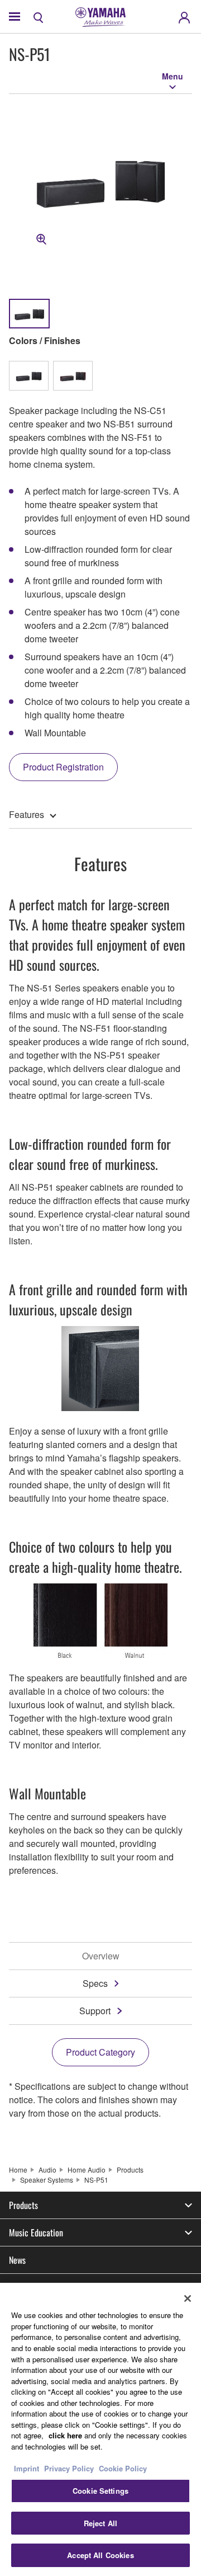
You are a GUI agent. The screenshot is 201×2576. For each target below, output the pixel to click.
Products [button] (23, 2205)
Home (18, 2170)
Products (130, 2170)
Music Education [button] (36, 2232)
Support (95, 2011)
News (17, 2260)
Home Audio (87, 2170)
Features (27, 814)
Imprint (27, 2468)
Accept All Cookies (100, 2555)
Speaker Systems (47, 2180)
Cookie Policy (123, 2468)
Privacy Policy (69, 2468)
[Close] (188, 2298)
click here (65, 2435)
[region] (100, 2429)
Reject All (100, 2523)
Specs (95, 1983)
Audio (47, 2170)
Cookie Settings (100, 2491)
